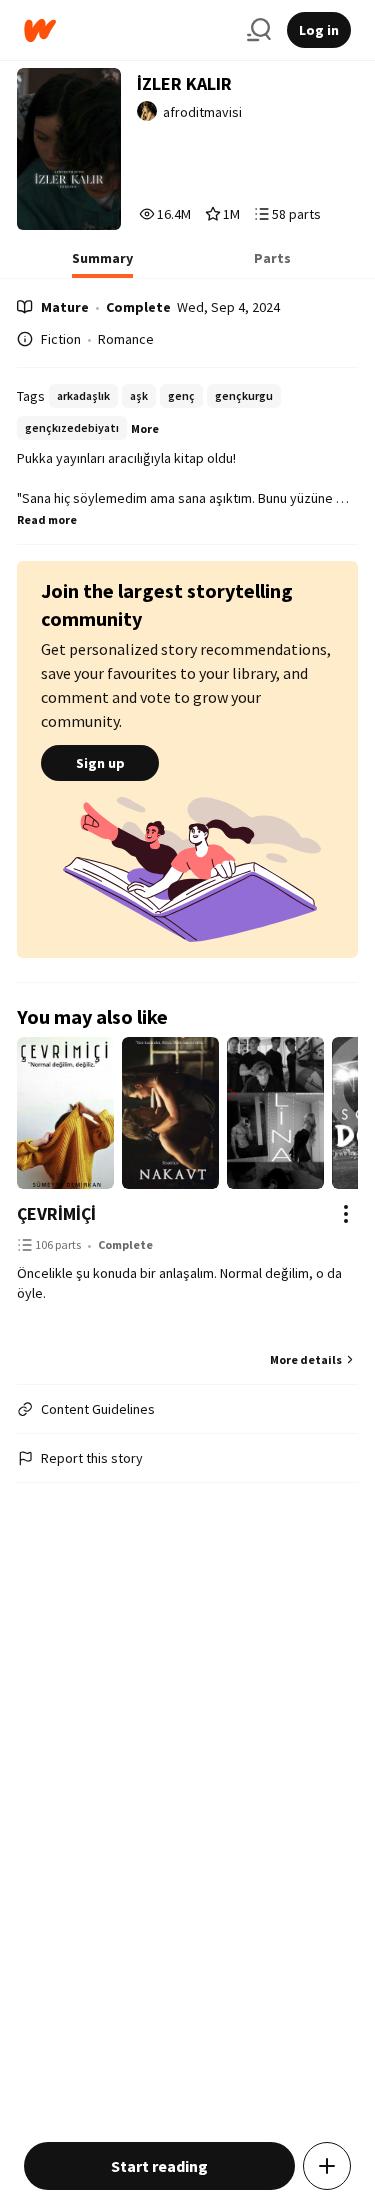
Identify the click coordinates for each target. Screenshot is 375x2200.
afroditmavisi (202, 112)
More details (306, 1359)
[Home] (127, 30)
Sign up (100, 763)
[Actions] (346, 1214)
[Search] (259, 30)
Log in (319, 30)
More (145, 428)
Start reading (159, 2166)
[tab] (102, 264)
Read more (47, 519)
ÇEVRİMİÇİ (56, 1213)
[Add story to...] (327, 2166)
